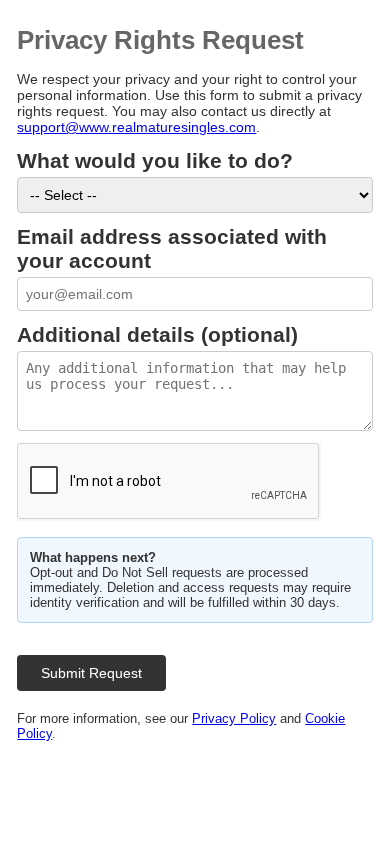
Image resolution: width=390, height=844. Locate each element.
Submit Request (91, 673)
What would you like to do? (155, 160)
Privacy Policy (234, 718)
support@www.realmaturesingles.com (136, 127)
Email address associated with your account (172, 248)
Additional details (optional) (157, 334)
